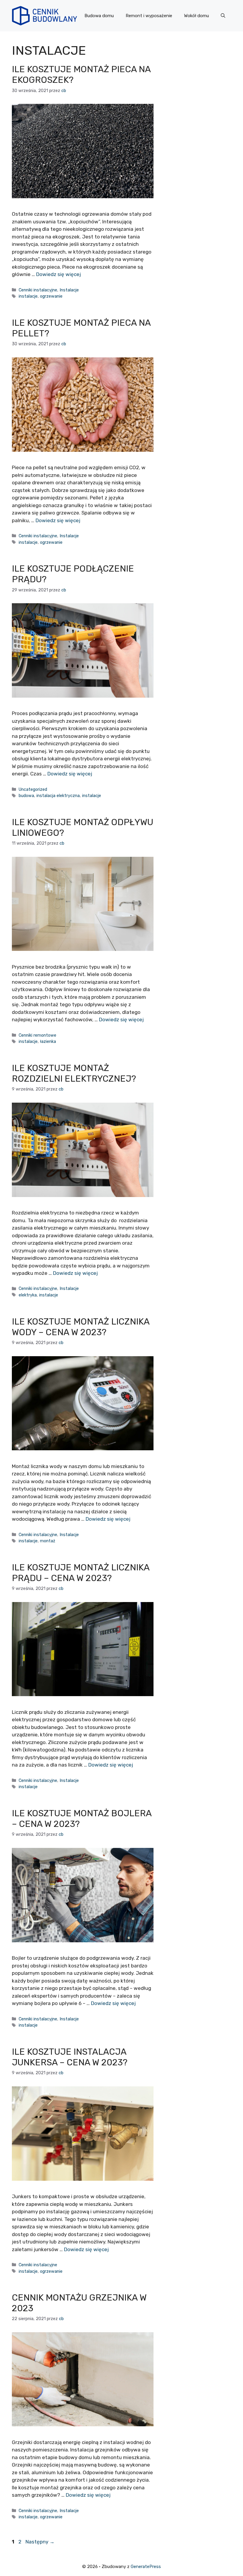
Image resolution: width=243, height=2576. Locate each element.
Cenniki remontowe (37, 1035)
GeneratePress (146, 2567)
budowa (26, 796)
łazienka (48, 1041)
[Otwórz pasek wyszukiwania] (223, 16)
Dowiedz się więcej (59, 274)
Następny (40, 2542)
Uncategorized (33, 789)
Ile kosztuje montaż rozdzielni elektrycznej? (74, 1073)
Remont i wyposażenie (149, 16)
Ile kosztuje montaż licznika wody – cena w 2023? (81, 1327)
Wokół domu (196, 16)
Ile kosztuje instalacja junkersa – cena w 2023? (70, 2057)
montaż (48, 1541)
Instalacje (69, 290)
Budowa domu (99, 16)
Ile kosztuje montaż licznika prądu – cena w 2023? (81, 1573)
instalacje (28, 296)
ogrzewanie (51, 296)
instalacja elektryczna (58, 796)
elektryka (28, 1295)
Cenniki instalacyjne (38, 290)
